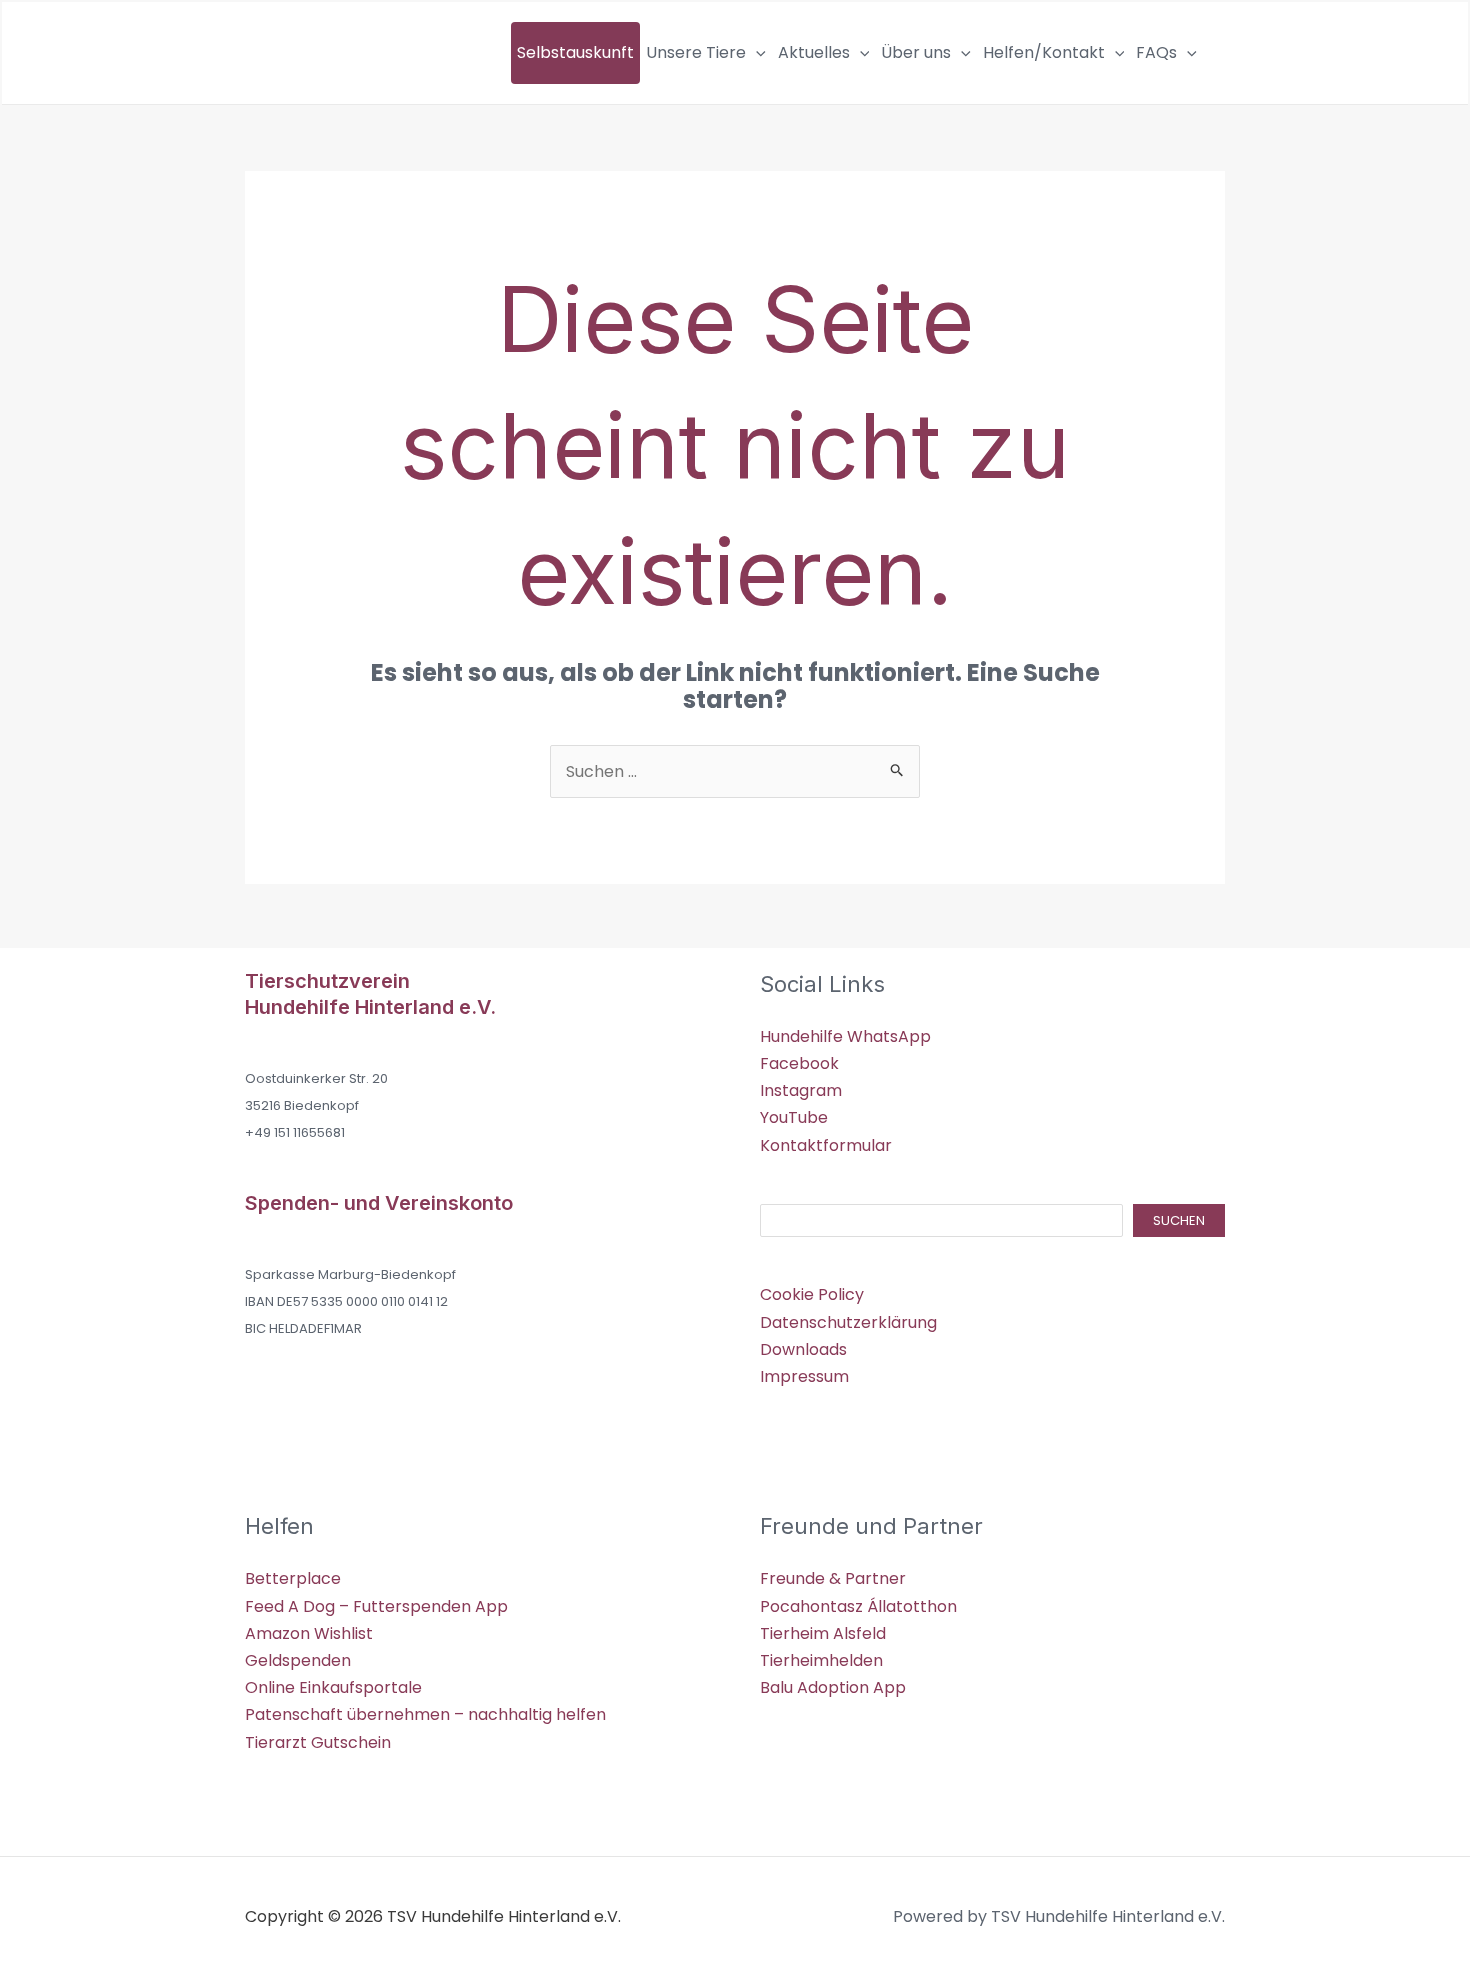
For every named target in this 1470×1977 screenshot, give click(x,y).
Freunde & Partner (833, 1578)
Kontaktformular (826, 1145)
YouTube (794, 1117)
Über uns (916, 52)
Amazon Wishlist (309, 1633)
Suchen (1179, 1220)
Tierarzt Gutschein (318, 1742)
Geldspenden (298, 1660)
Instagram (801, 1090)
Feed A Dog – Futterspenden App (376, 1606)
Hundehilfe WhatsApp (845, 1036)
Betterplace (293, 1578)
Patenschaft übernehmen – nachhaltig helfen (425, 1714)
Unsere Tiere (696, 52)
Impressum (804, 1376)
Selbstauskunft (575, 52)
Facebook (799, 1063)
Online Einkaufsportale (333, 1687)
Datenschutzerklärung (848, 1322)
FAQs (1156, 52)
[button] (756, 53)
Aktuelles (814, 52)
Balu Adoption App (833, 1687)
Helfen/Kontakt (1044, 52)
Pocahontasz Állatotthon (858, 1606)
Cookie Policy (812, 1294)
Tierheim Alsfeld (823, 1633)
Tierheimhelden (821, 1660)
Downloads (803, 1349)
